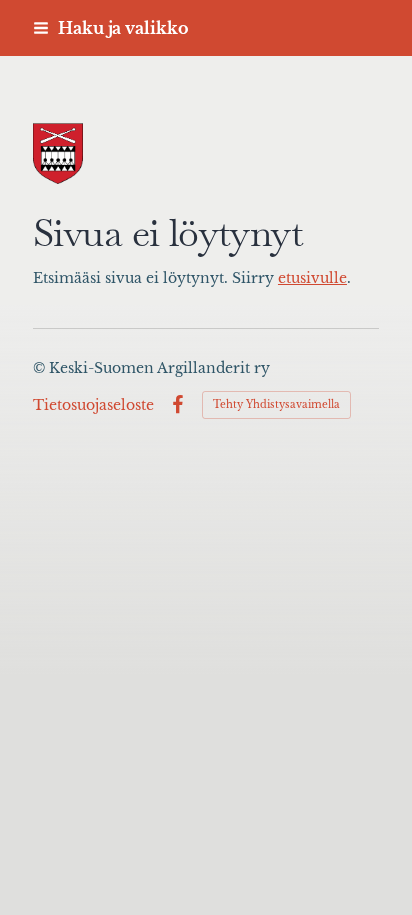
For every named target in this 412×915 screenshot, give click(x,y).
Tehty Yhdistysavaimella (276, 404)
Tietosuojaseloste (93, 405)
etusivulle (312, 278)
